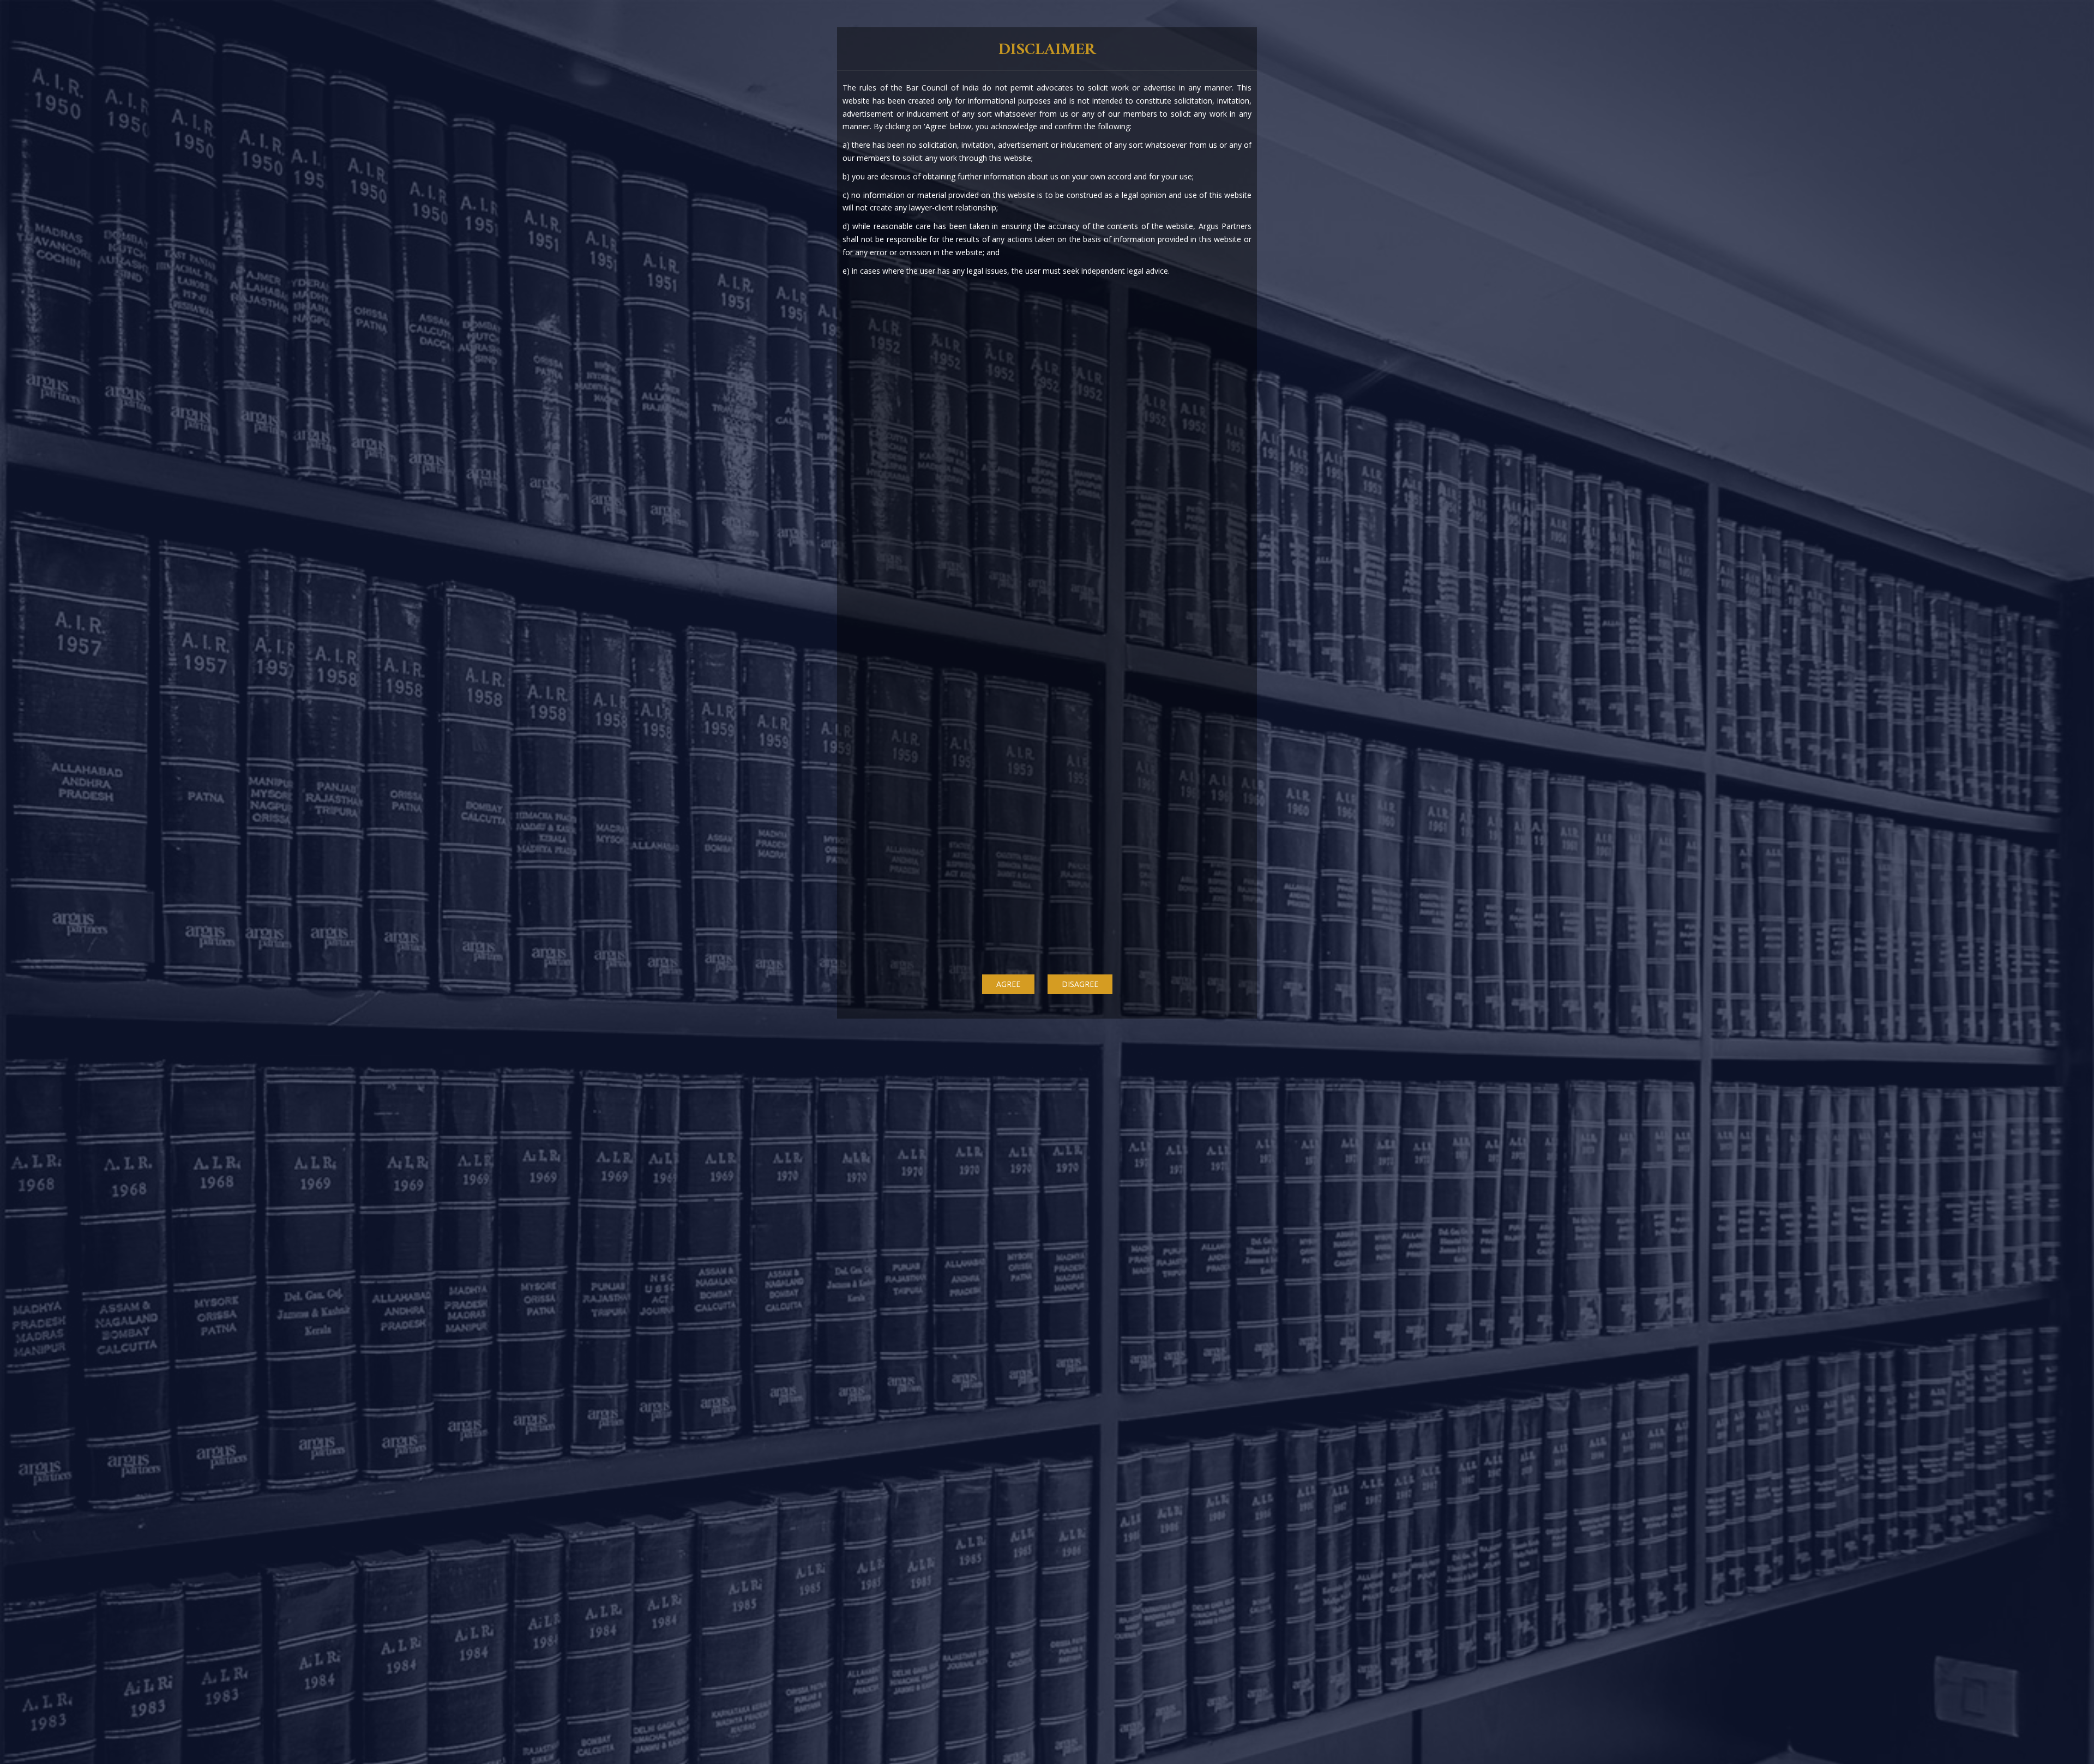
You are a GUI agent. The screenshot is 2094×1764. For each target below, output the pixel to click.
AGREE (1008, 984)
